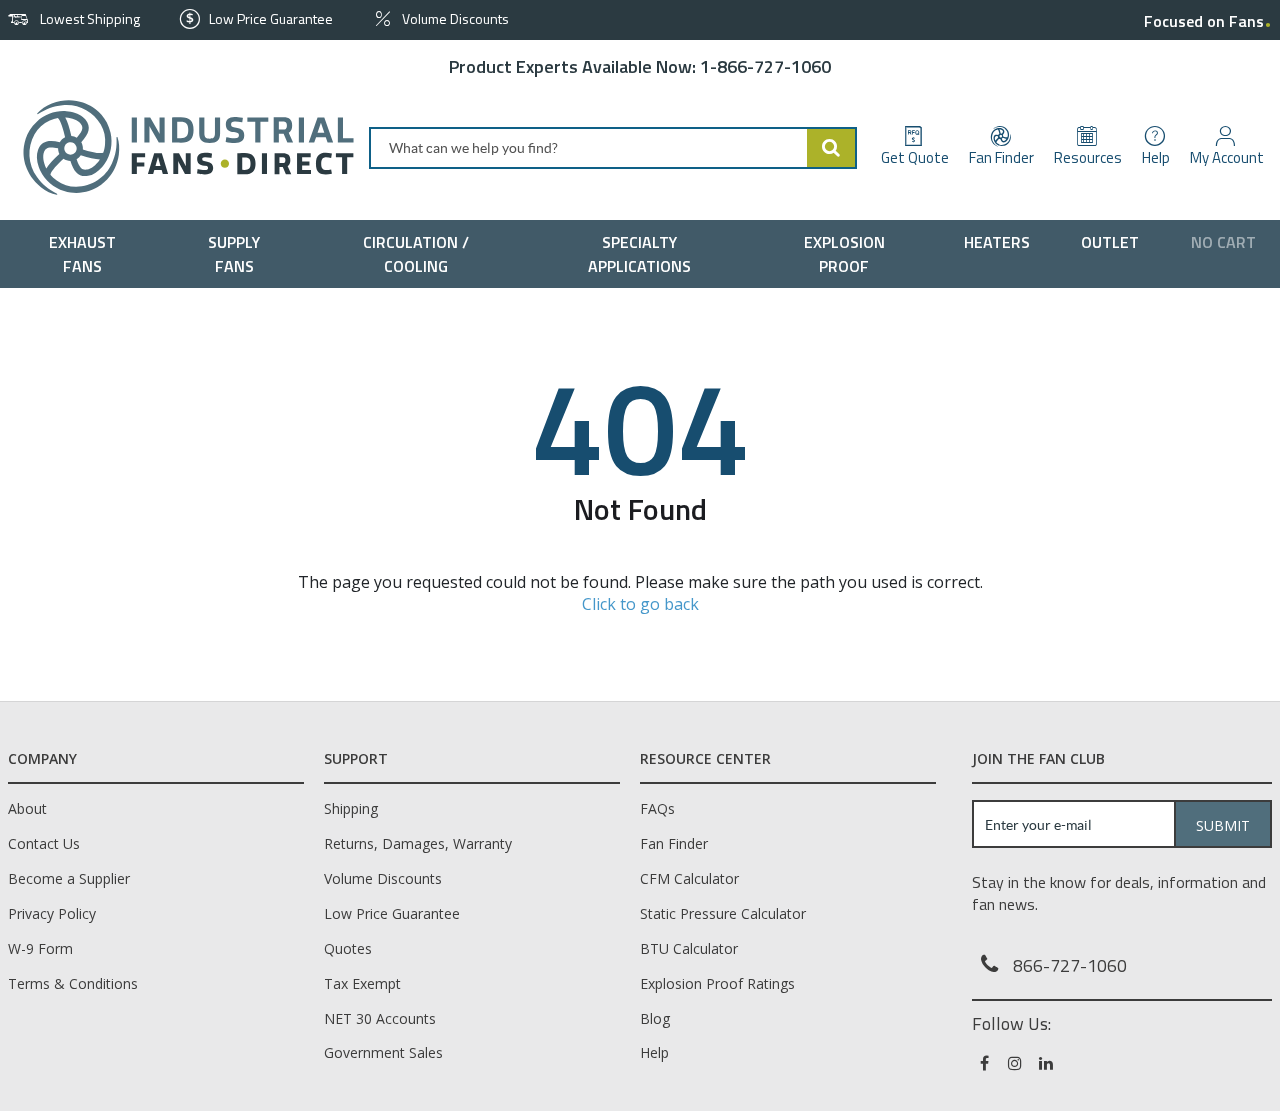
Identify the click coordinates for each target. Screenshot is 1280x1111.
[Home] (180, 147)
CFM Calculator (689, 878)
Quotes (348, 948)
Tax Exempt (362, 983)
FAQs (657, 808)
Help (654, 1052)
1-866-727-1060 (765, 66)
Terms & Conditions (73, 983)
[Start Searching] (832, 148)
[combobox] (613, 148)
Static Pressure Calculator (723, 913)
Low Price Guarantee (392, 913)
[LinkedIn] (1047, 1063)
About (27, 808)
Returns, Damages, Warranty (418, 843)
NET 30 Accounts (380, 1018)
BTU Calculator (689, 948)
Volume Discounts (383, 878)
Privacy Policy (52, 913)
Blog (655, 1018)
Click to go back (640, 604)
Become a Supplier (69, 878)
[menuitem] (87, 254)
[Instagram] (1016, 1063)
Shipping (351, 808)
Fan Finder (674, 843)
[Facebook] (985, 1063)
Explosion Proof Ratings (717, 983)
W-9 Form (40, 948)
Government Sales (383, 1052)
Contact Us (44, 843)
